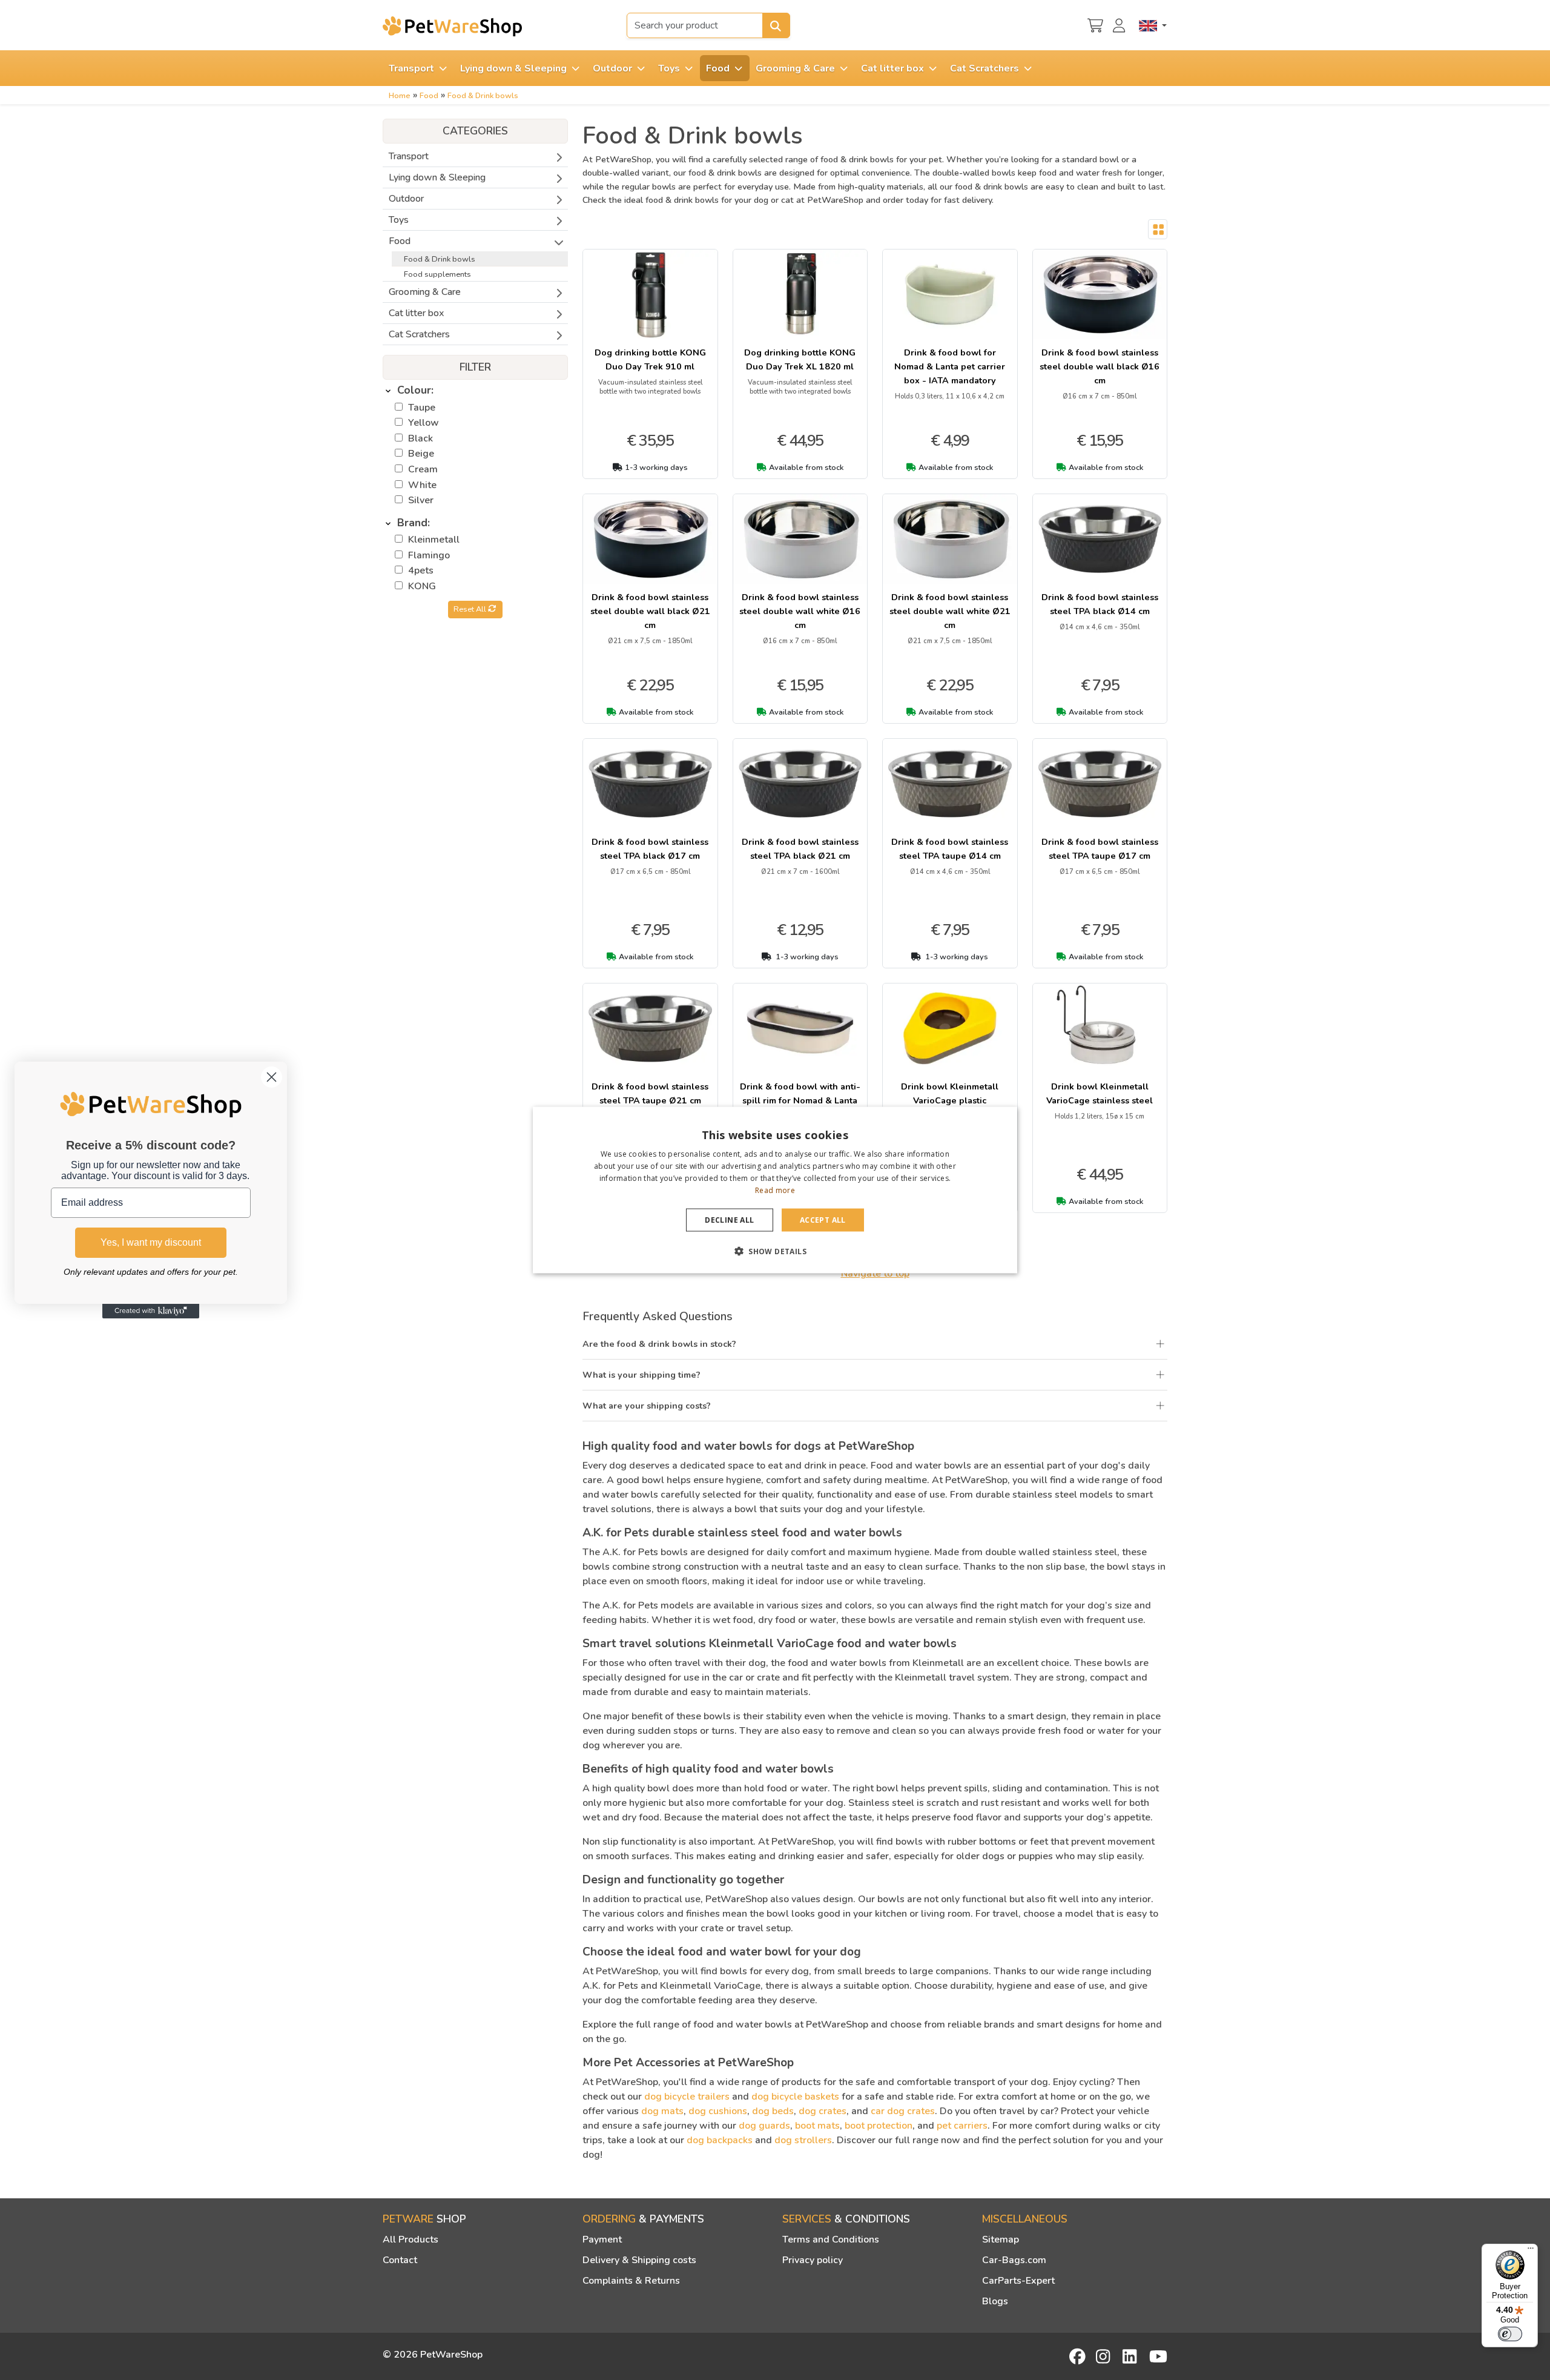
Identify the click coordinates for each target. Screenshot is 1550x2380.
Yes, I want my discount (151, 1242)
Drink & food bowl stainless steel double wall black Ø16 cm (1100, 366)
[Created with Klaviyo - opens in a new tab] (151, 1311)
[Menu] (1531, 2251)
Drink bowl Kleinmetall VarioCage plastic (950, 1093)
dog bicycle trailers (687, 2097)
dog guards (764, 2126)
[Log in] (1121, 24)
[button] (775, 1251)
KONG (422, 586)
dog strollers (803, 2140)
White (422, 485)
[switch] (1510, 2334)
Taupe (422, 408)
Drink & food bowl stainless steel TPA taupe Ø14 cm (950, 849)
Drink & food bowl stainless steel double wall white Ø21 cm (950, 611)
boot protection (879, 2126)
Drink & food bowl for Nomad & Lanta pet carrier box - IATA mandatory (950, 366)
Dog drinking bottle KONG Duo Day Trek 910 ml (650, 359)
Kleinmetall (434, 540)
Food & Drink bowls (483, 96)
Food (429, 96)
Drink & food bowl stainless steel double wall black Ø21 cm (650, 611)
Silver (421, 500)
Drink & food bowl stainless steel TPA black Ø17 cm (650, 849)
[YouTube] (1158, 2356)
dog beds (773, 2111)
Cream (423, 469)
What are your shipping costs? (647, 1406)
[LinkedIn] (1132, 2356)
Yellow (424, 423)
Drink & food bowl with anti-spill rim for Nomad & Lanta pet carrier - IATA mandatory (800, 1100)
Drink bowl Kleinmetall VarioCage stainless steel (1100, 1093)
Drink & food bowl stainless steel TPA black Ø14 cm (1100, 604)
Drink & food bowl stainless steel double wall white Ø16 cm (800, 611)
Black (420, 438)
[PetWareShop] (452, 26)
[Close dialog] (272, 1077)
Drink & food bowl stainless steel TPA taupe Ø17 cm (1100, 849)
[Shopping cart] (1095, 24)
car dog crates (903, 2111)
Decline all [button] (729, 1219)
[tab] (475, 391)
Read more (775, 1190)
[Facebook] (1078, 2356)
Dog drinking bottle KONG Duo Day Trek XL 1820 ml (800, 359)
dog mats (662, 2111)
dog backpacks (720, 2140)
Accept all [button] (823, 1219)
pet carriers (962, 2126)
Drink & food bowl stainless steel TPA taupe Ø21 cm (650, 1093)
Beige (421, 454)
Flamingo (429, 555)
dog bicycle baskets (795, 2097)
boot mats (817, 2126)
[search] (776, 25)
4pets (421, 570)
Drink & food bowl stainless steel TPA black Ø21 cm (800, 849)
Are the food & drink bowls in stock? (659, 1344)
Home (400, 96)
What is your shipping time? (641, 1375)
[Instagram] (1105, 2356)
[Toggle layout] (1158, 230)
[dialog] (775, 1190)
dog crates (823, 2111)
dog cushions (718, 2111)
